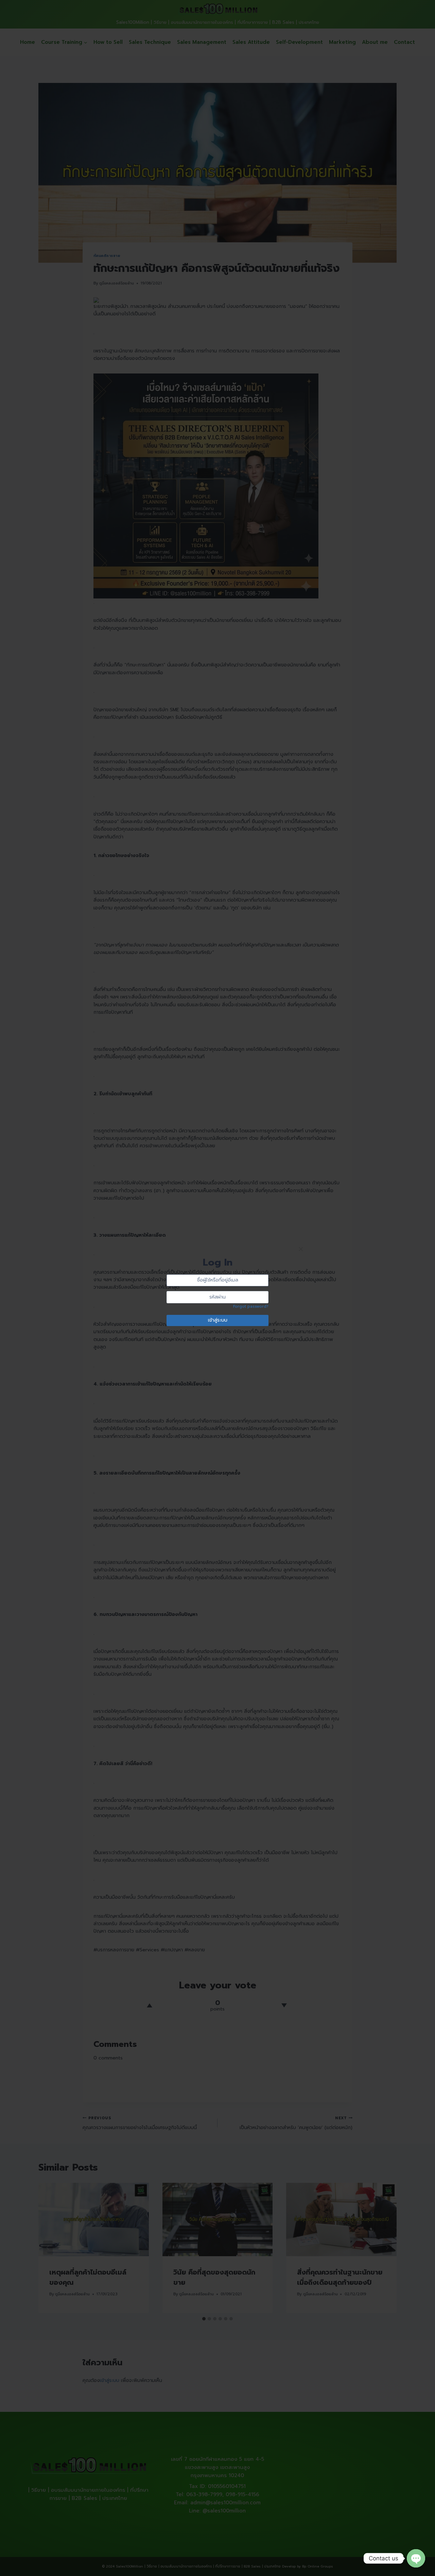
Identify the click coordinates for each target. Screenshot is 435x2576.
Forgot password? (251, 1306)
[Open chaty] (416, 2558)
